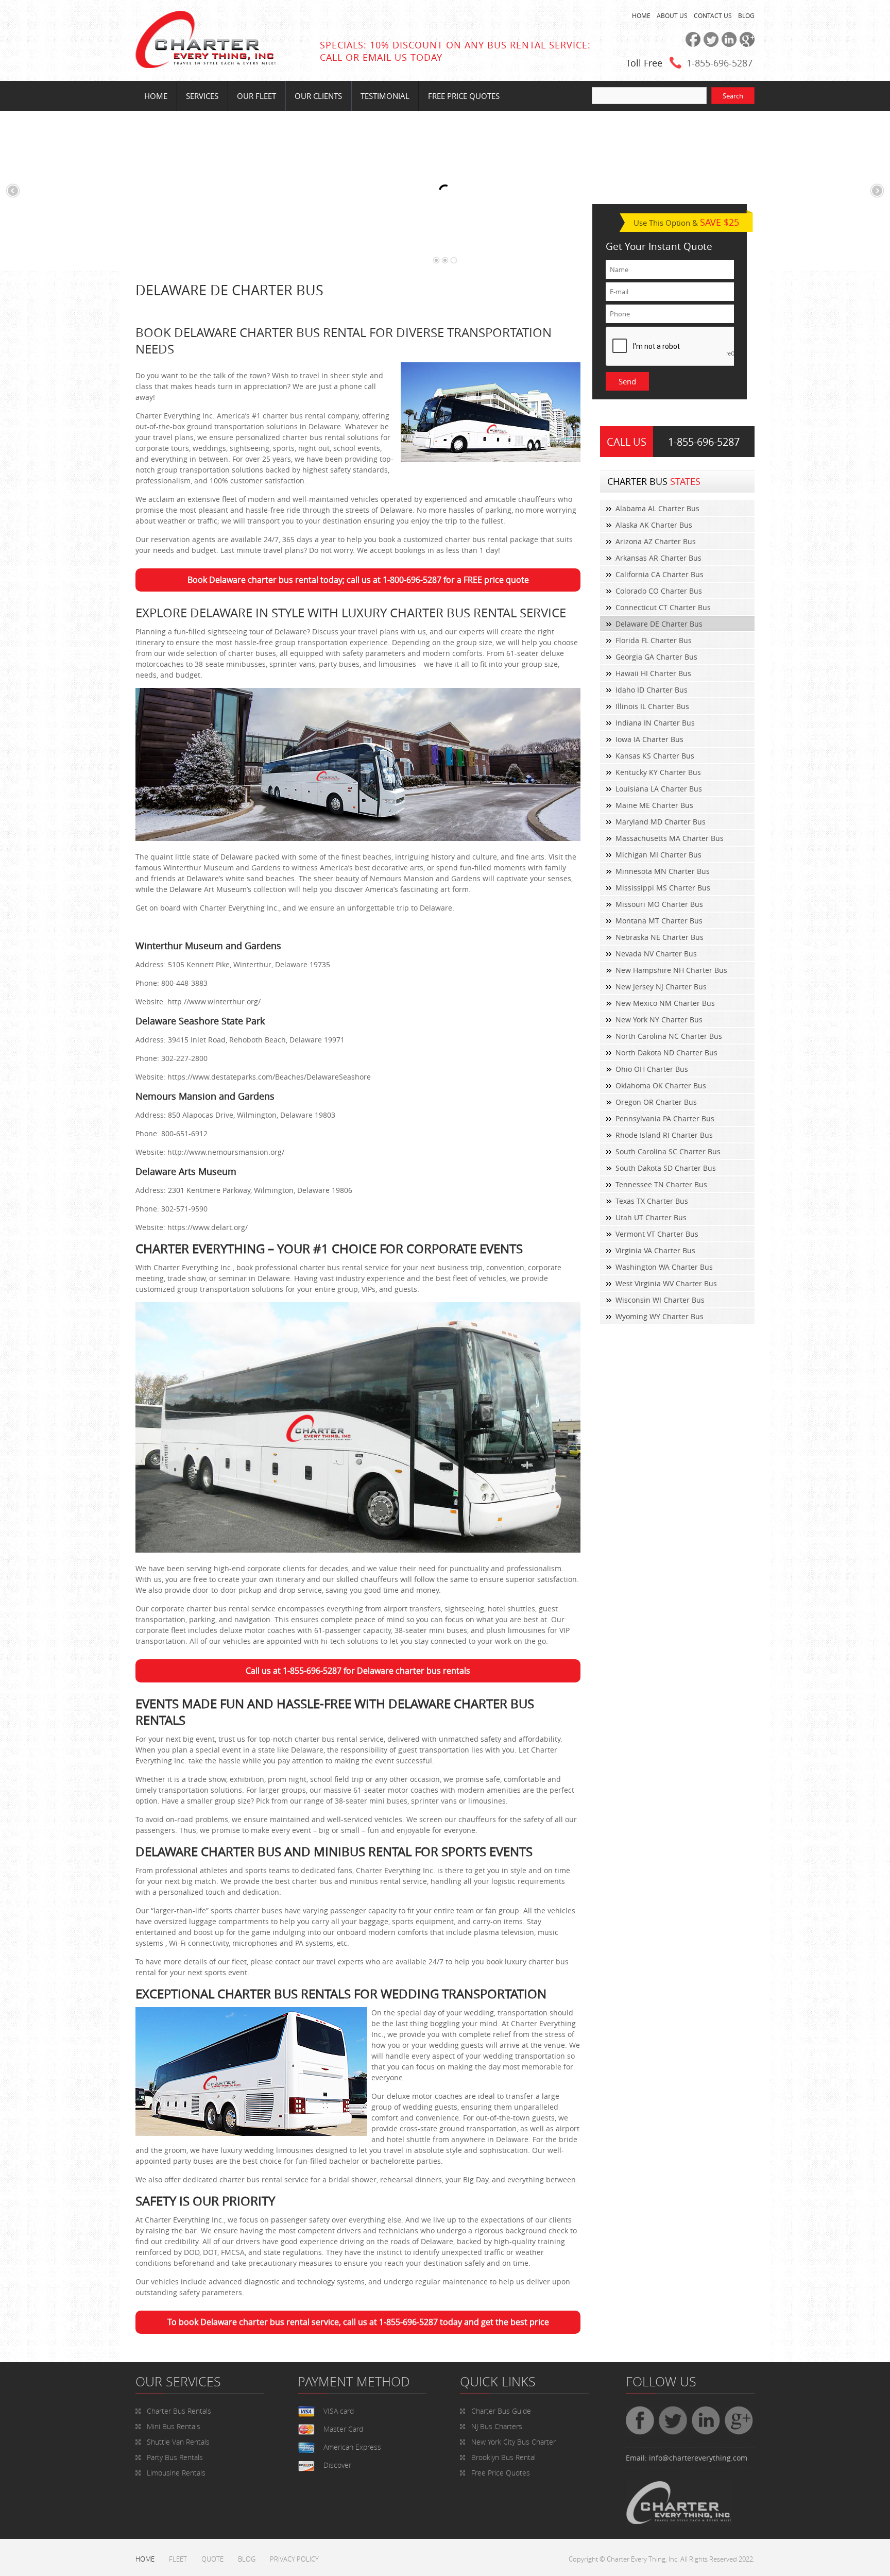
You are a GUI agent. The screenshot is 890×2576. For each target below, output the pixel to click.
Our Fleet (256, 96)
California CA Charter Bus (660, 574)
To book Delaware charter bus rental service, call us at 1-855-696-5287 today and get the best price (358, 2322)
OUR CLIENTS (318, 96)
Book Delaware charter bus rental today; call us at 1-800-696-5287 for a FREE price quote (358, 580)
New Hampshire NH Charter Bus (671, 970)
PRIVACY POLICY (294, 2559)
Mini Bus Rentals (174, 2426)
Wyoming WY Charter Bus (660, 1316)
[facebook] (691, 44)
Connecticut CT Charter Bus (663, 607)
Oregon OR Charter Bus (656, 1102)
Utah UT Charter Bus (651, 1217)
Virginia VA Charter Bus (655, 1250)
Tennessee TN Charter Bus (661, 1184)
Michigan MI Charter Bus (658, 855)
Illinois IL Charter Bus (652, 706)
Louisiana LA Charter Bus (659, 789)
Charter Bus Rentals (179, 2411)
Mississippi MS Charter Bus (663, 888)
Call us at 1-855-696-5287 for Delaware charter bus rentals (358, 1671)
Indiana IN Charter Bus (655, 723)
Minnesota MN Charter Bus (663, 871)
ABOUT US (672, 15)
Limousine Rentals (176, 2473)
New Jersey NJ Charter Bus (661, 987)
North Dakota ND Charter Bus (666, 1053)
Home (156, 96)
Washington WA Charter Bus (664, 1267)
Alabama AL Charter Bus (657, 508)
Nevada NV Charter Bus (656, 954)
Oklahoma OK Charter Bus (661, 1085)
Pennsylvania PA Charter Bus (665, 1118)
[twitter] (709, 44)
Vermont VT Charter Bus (657, 1234)
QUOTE (212, 2559)
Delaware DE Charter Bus (659, 624)
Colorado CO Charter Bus (659, 591)
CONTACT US (713, 15)
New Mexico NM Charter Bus (665, 1003)
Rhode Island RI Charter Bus (664, 1135)
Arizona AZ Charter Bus (656, 541)
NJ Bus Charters (497, 2426)
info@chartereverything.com (698, 2458)
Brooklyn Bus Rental (503, 2457)
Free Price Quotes (464, 96)
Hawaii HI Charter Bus (653, 673)
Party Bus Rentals (175, 2457)
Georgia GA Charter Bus (656, 657)
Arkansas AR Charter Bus (658, 558)
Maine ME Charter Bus (654, 805)
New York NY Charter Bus (659, 1020)
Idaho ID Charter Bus (652, 690)
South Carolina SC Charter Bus (668, 1151)
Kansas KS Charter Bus (655, 756)
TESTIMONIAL (385, 96)
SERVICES (202, 96)
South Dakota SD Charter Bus (666, 1168)
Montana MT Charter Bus (659, 921)
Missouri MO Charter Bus (659, 904)
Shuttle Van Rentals (178, 2442)
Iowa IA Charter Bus (649, 739)
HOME (641, 15)
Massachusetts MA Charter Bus (670, 838)
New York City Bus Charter (514, 2442)
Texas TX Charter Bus (652, 1201)
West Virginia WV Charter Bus (666, 1283)
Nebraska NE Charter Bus (660, 937)
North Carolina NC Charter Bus (669, 1036)
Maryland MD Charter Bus (661, 822)
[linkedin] (728, 44)
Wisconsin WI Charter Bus (660, 1300)
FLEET (178, 2559)
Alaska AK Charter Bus (654, 525)
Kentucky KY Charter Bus (658, 772)
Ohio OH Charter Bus (652, 1069)
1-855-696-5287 (720, 63)
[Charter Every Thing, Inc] (206, 65)
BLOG (746, 15)
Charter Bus (501, 2411)
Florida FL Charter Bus (654, 640)
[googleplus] (746, 44)
